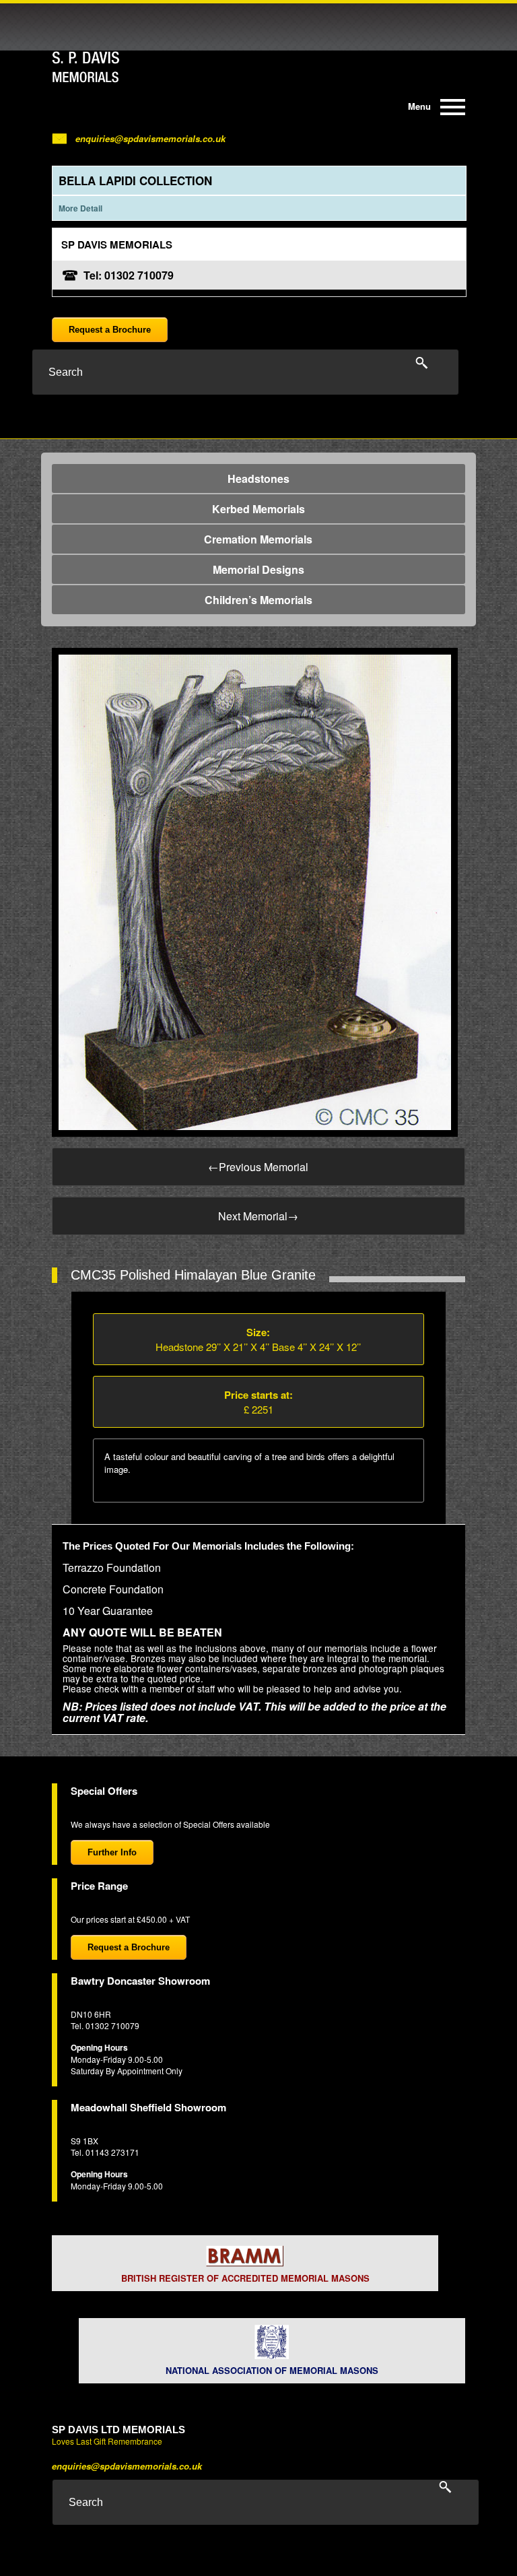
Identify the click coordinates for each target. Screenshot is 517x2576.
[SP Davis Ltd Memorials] (112, 67)
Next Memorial (258, 1216)
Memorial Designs (258, 569)
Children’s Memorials (258, 600)
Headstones (258, 478)
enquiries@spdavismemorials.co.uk (150, 138)
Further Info (112, 1852)
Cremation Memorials (258, 539)
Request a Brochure (110, 330)
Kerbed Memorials (258, 509)
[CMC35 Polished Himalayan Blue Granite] (255, 891)
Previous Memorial (258, 1167)
